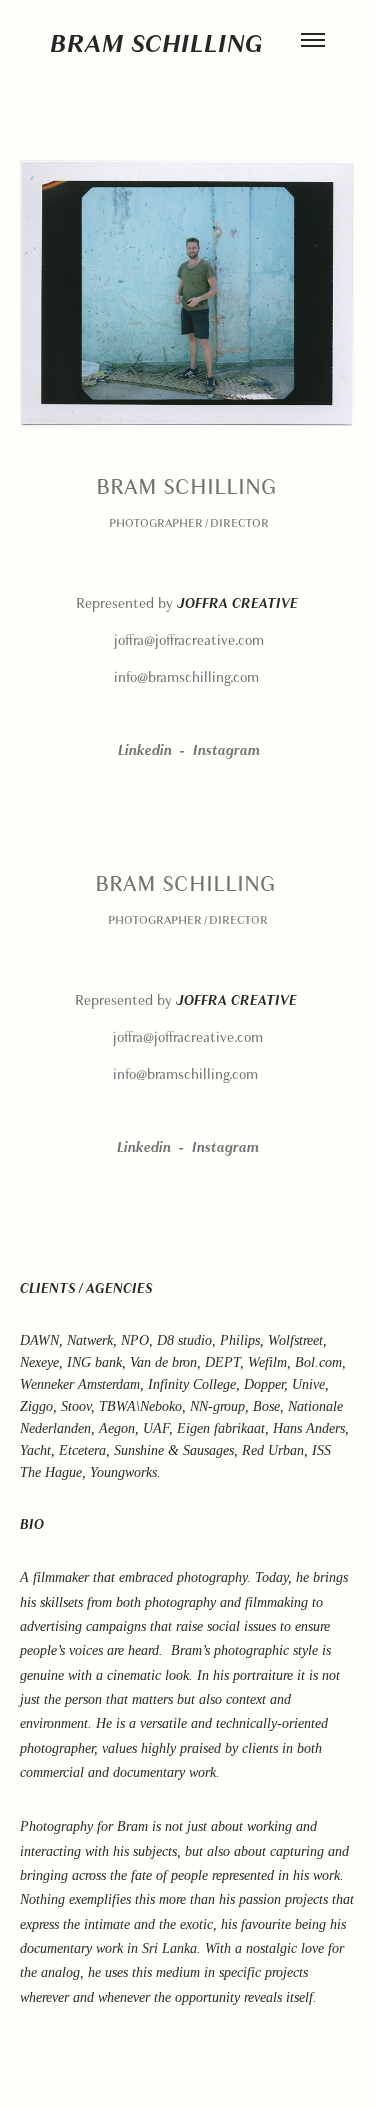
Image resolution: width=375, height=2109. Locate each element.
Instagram (226, 750)
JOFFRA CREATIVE (237, 603)
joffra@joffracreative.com (189, 640)
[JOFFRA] (300, 603)
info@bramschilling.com (186, 677)
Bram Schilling (156, 43)
